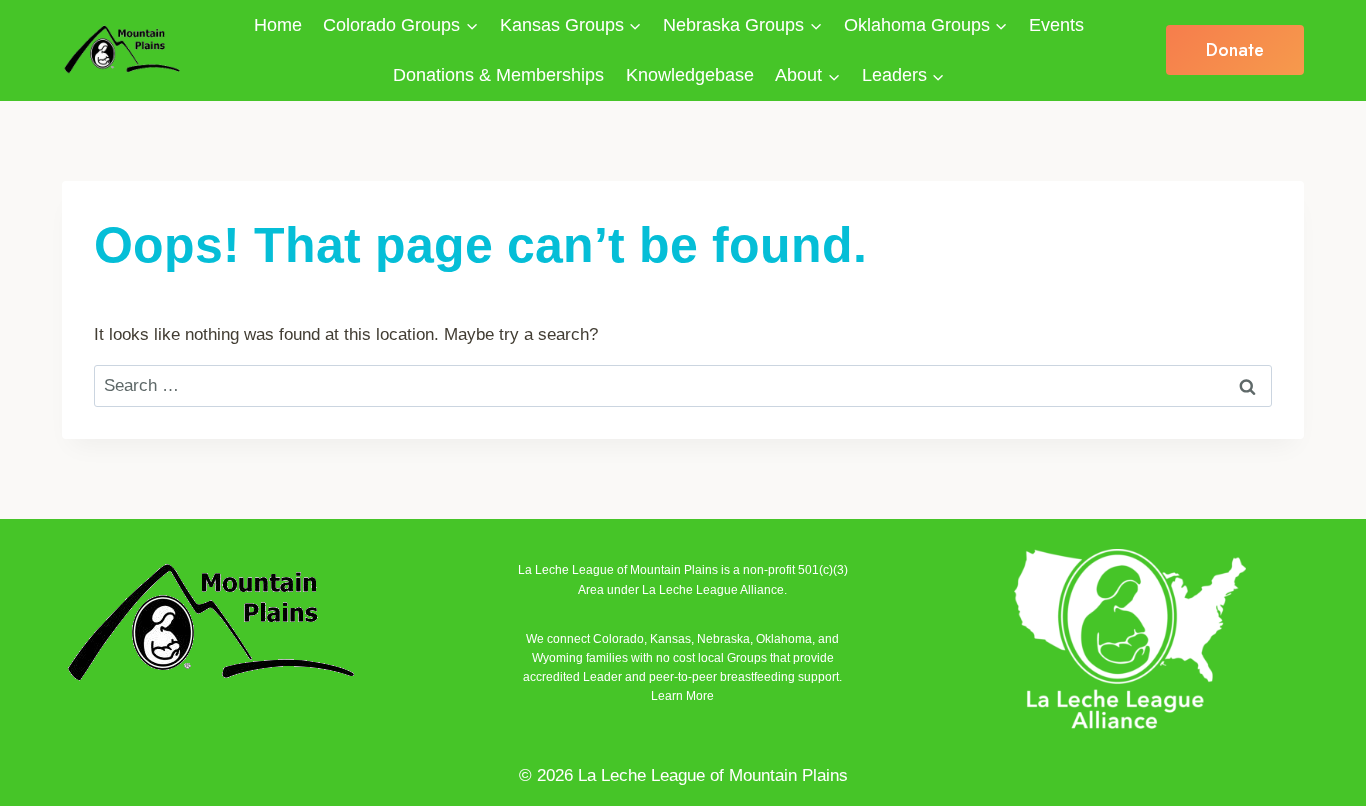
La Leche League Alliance (713, 590)
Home (278, 25)
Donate (1235, 50)
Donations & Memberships (498, 75)
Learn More (682, 696)
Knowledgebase (690, 75)
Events (1056, 25)
